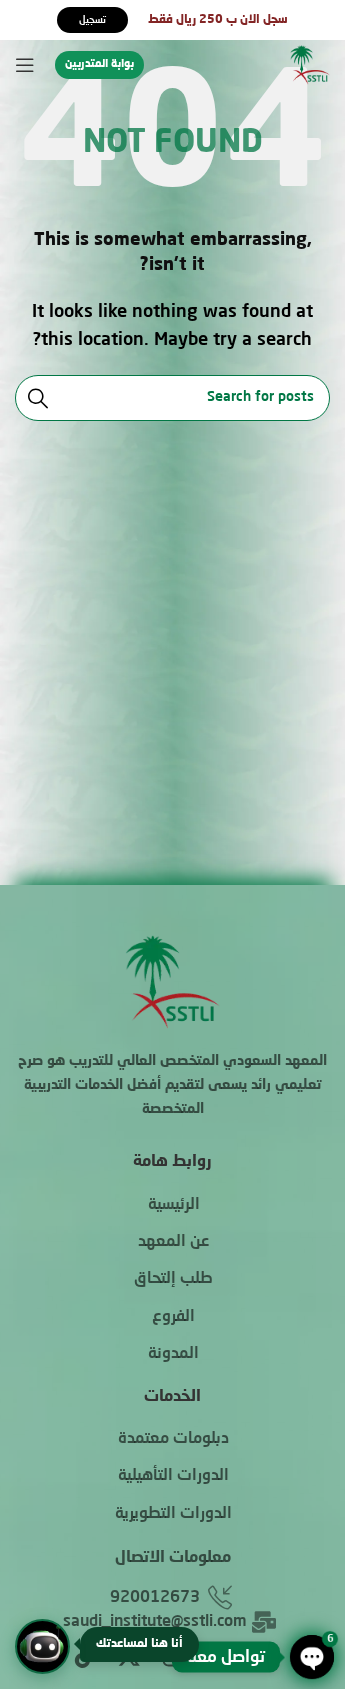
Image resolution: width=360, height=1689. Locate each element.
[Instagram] (173, 1656)
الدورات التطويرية (173, 1514)
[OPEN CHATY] (312, 1657)
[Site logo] (310, 66)
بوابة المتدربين (99, 64)
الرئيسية (174, 1205)
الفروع (173, 1317)
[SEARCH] (38, 398)
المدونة (173, 1354)
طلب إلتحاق (173, 1279)
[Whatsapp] (217, 1656)
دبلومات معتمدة (173, 1439)
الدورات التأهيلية (173, 1476)
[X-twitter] (129, 1656)
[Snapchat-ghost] (261, 1656)
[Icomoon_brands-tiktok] (85, 1656)
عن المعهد (173, 1242)
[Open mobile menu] (25, 65)
